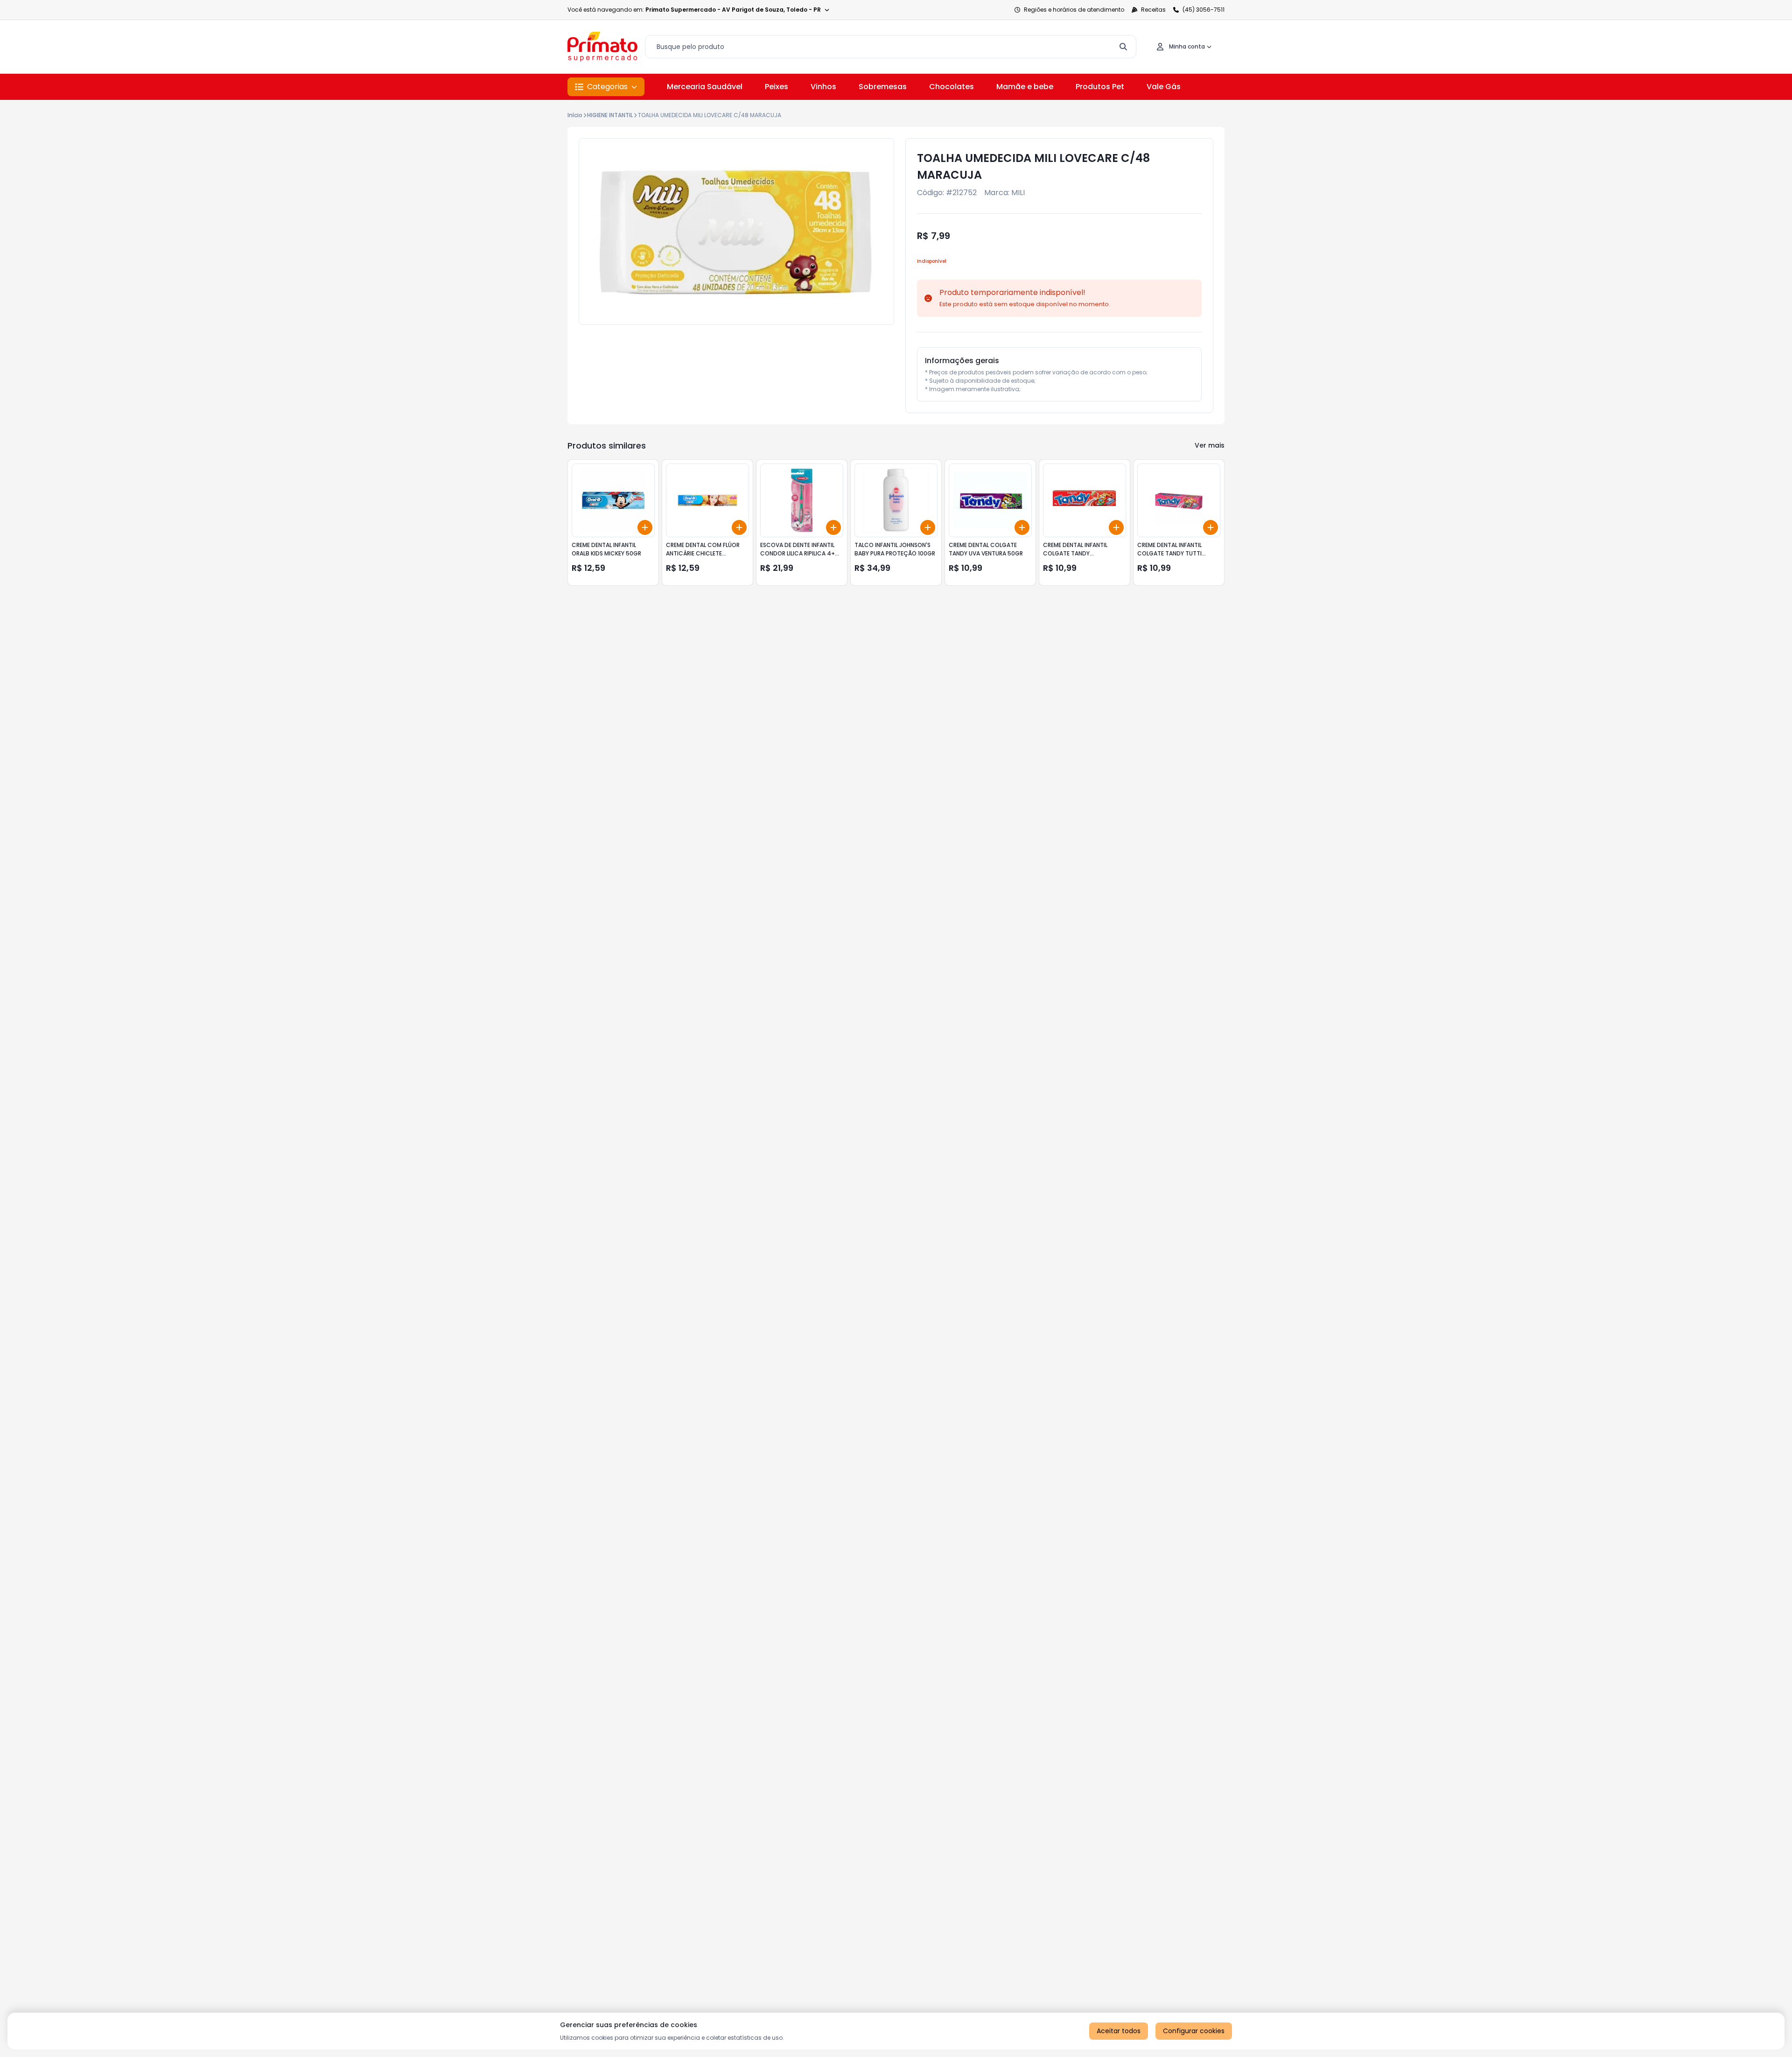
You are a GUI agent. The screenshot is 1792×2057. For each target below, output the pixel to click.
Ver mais (1210, 445)
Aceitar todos (1119, 2031)
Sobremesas (883, 87)
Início (575, 115)
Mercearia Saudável (705, 87)
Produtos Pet (1100, 87)
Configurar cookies (1194, 2031)
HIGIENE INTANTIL (610, 115)
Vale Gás (1164, 87)
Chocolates (952, 87)
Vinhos (823, 87)
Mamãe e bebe (1025, 87)
